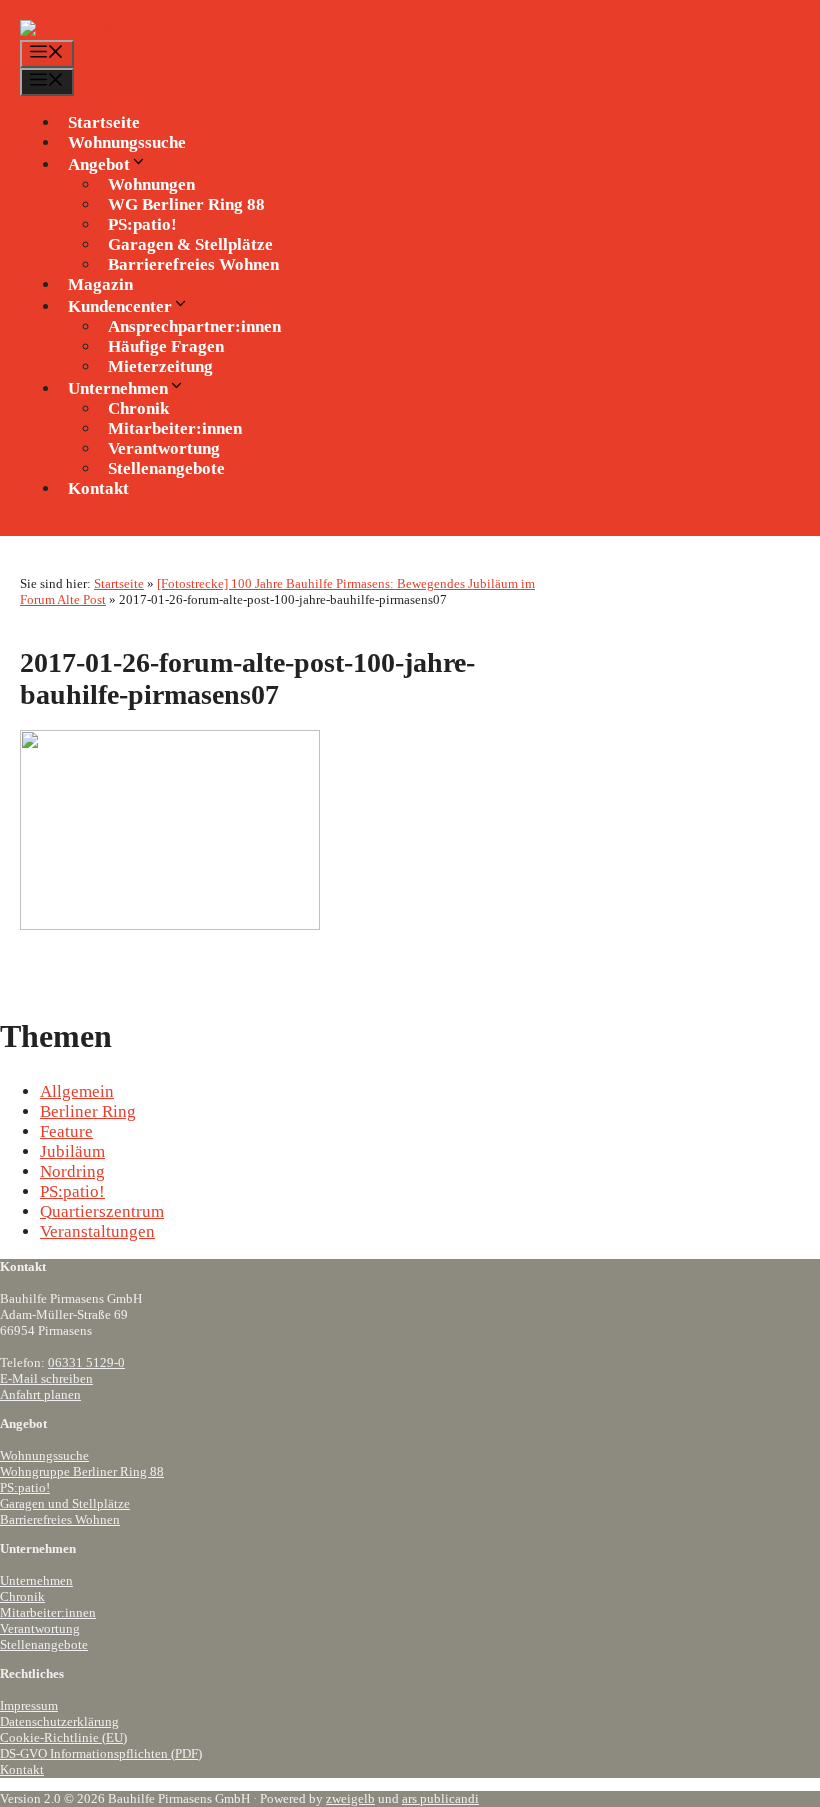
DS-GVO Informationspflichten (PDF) (101, 1753)
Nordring (72, 1171)
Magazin (100, 284)
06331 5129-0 (86, 1362)
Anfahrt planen (40, 1394)
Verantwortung (40, 1628)
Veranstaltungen (97, 1231)
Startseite (104, 122)
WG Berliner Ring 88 (186, 204)
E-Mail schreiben (46, 1378)
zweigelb (350, 1798)
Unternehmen (36, 1580)
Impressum (29, 1705)
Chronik (22, 1596)
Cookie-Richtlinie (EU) (63, 1737)
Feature (66, 1131)
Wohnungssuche (127, 142)
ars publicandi (440, 1798)
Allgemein (77, 1091)
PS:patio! (72, 1191)
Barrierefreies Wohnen (193, 264)
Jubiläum (72, 1151)
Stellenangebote (166, 468)
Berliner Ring (88, 1111)
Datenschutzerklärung (59, 1721)
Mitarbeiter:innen (48, 1612)
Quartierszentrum (102, 1211)
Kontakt (98, 488)
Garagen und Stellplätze (65, 1503)
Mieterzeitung (160, 366)
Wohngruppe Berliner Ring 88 (82, 1471)
